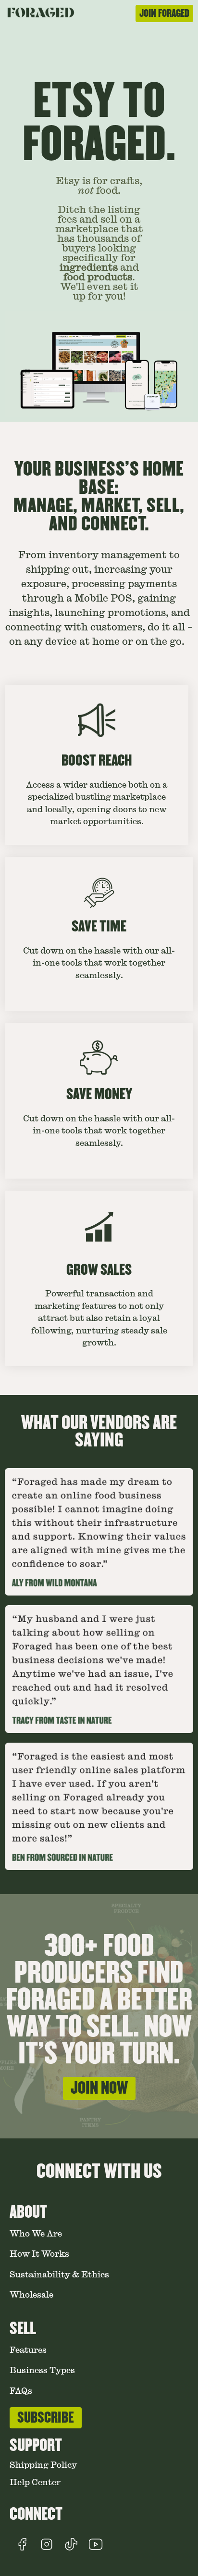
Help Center (35, 2482)
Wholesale (31, 2295)
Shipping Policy (43, 2465)
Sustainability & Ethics (59, 2275)
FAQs (21, 2391)
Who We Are (36, 2234)
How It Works (39, 2254)
